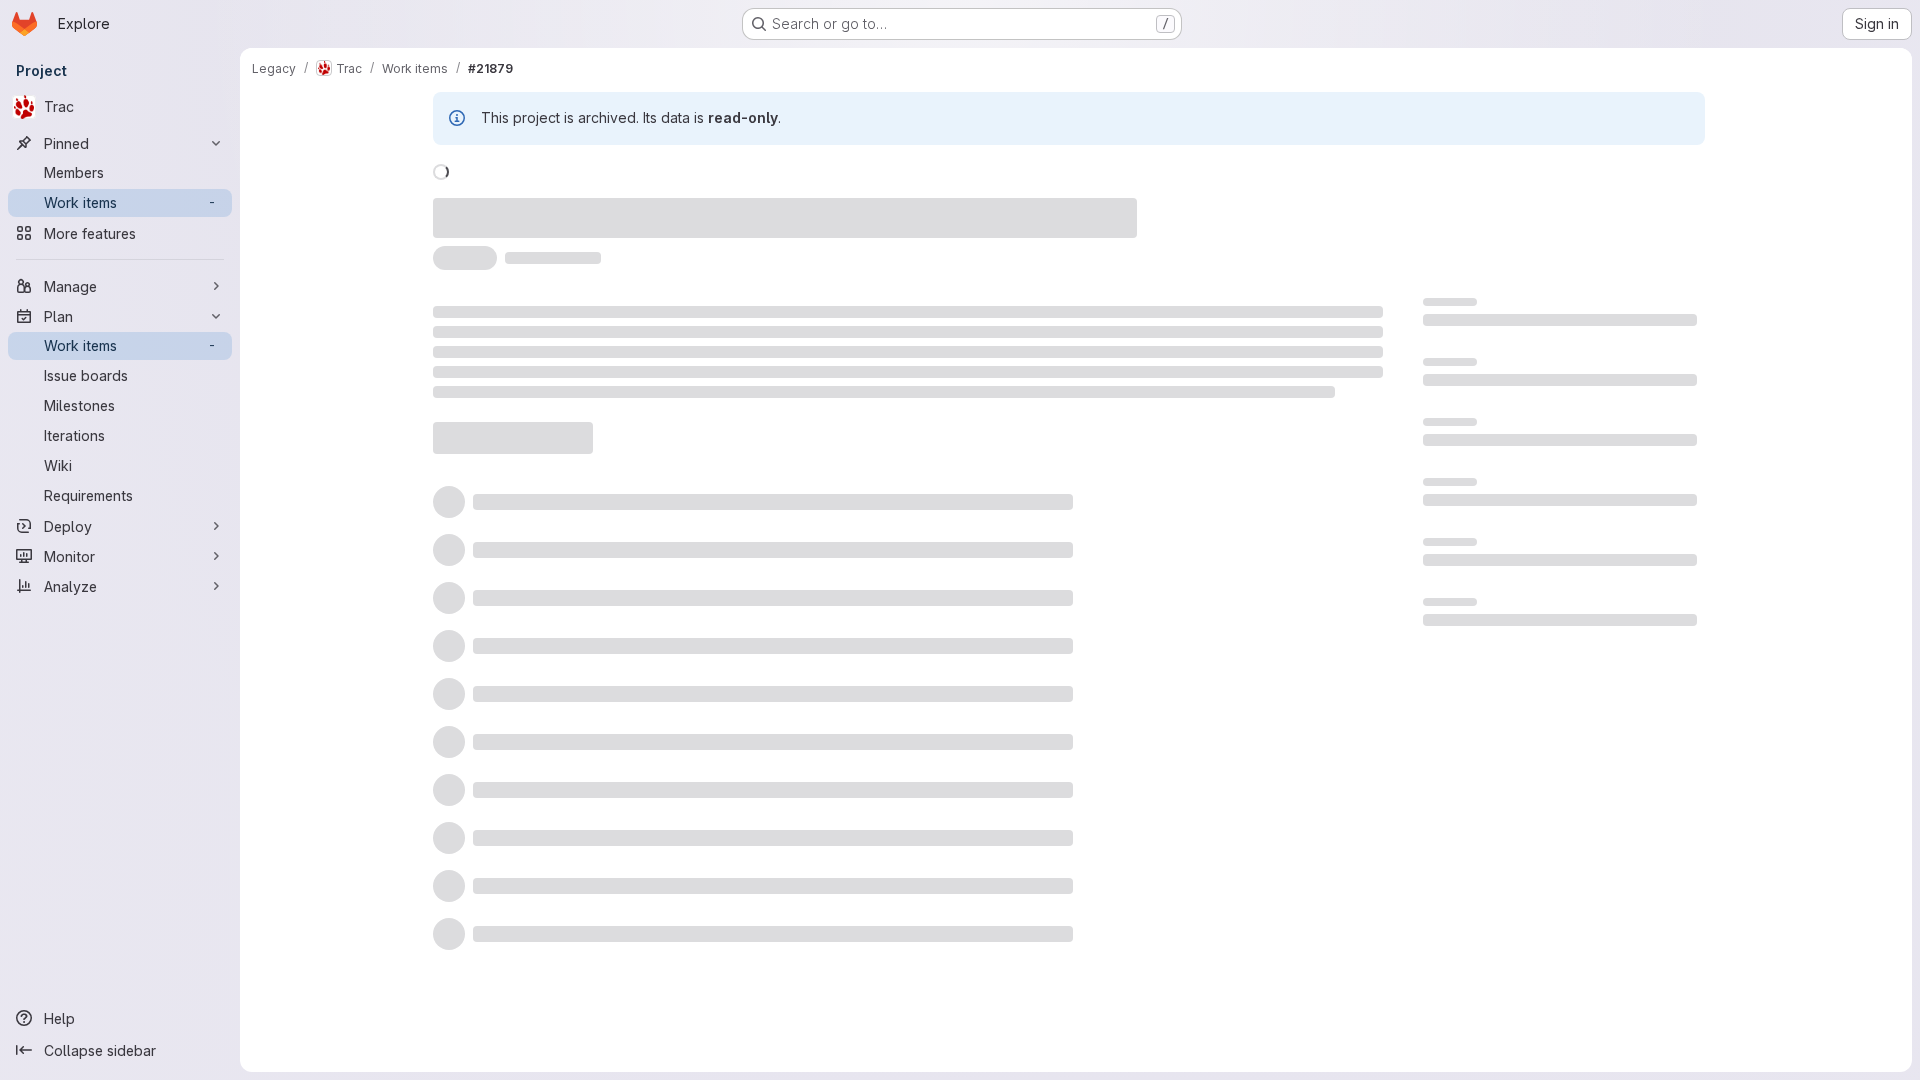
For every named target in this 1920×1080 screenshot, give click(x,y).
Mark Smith (814, 206)
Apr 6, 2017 (712, 206)
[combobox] (1218, 467)
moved (526, 206)
